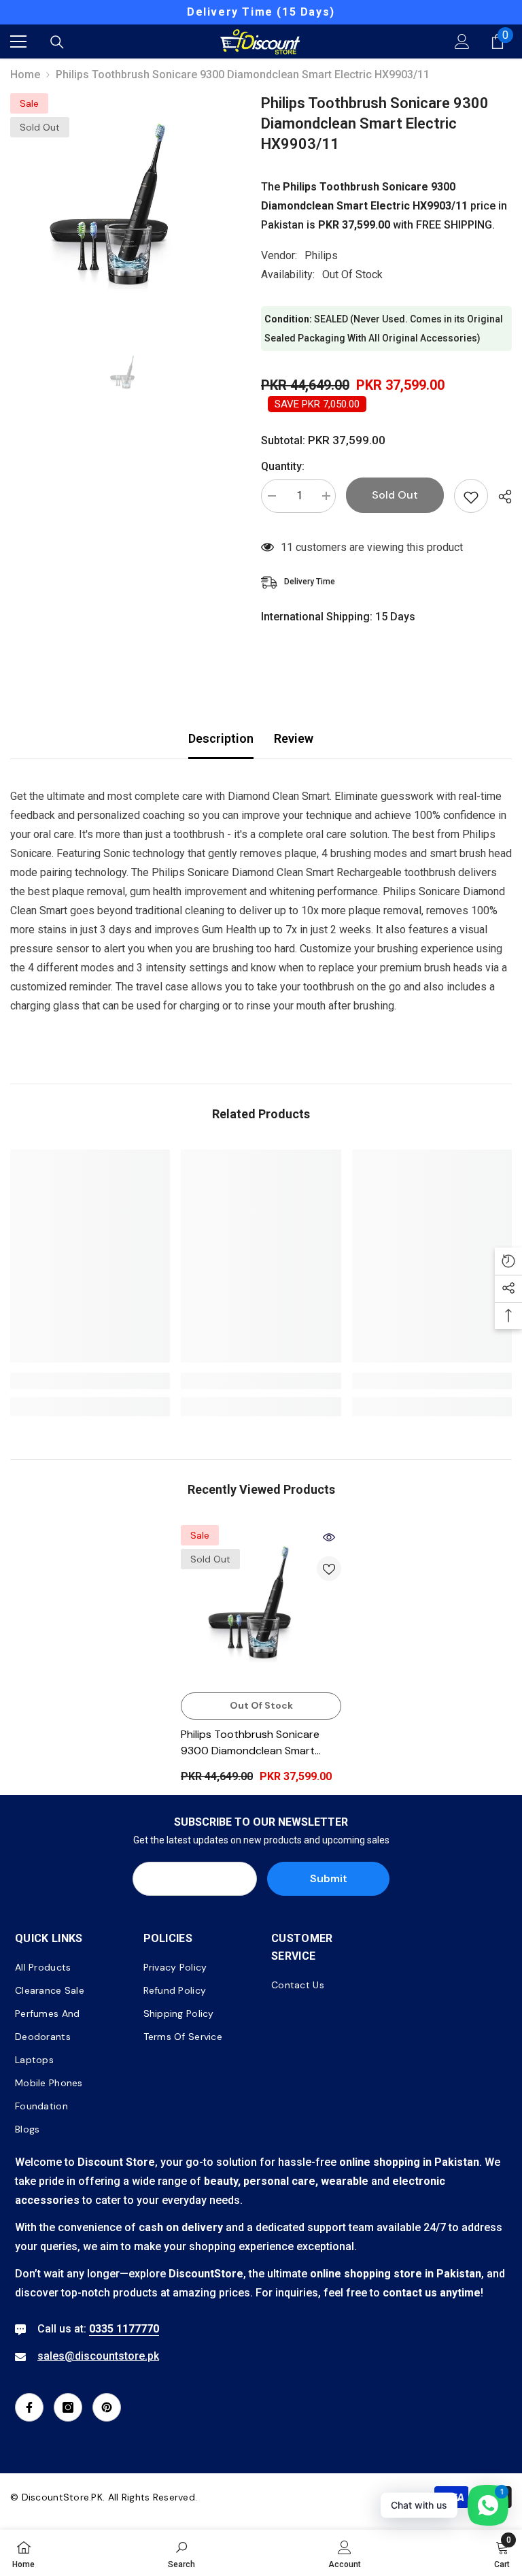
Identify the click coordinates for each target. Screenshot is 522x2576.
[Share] (500, 497)
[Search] (57, 42)
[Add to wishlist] (471, 496)
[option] (261, 12)
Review (294, 738)
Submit (329, 1878)
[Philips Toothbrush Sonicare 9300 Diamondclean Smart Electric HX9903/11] (261, 1605)
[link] (90, 1381)
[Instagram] (68, 2407)
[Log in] (462, 41)
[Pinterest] (107, 2407)
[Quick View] (329, 1537)
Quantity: (283, 466)
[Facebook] (29, 2407)
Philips (321, 255)
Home (25, 74)
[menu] (18, 41)
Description (221, 738)
